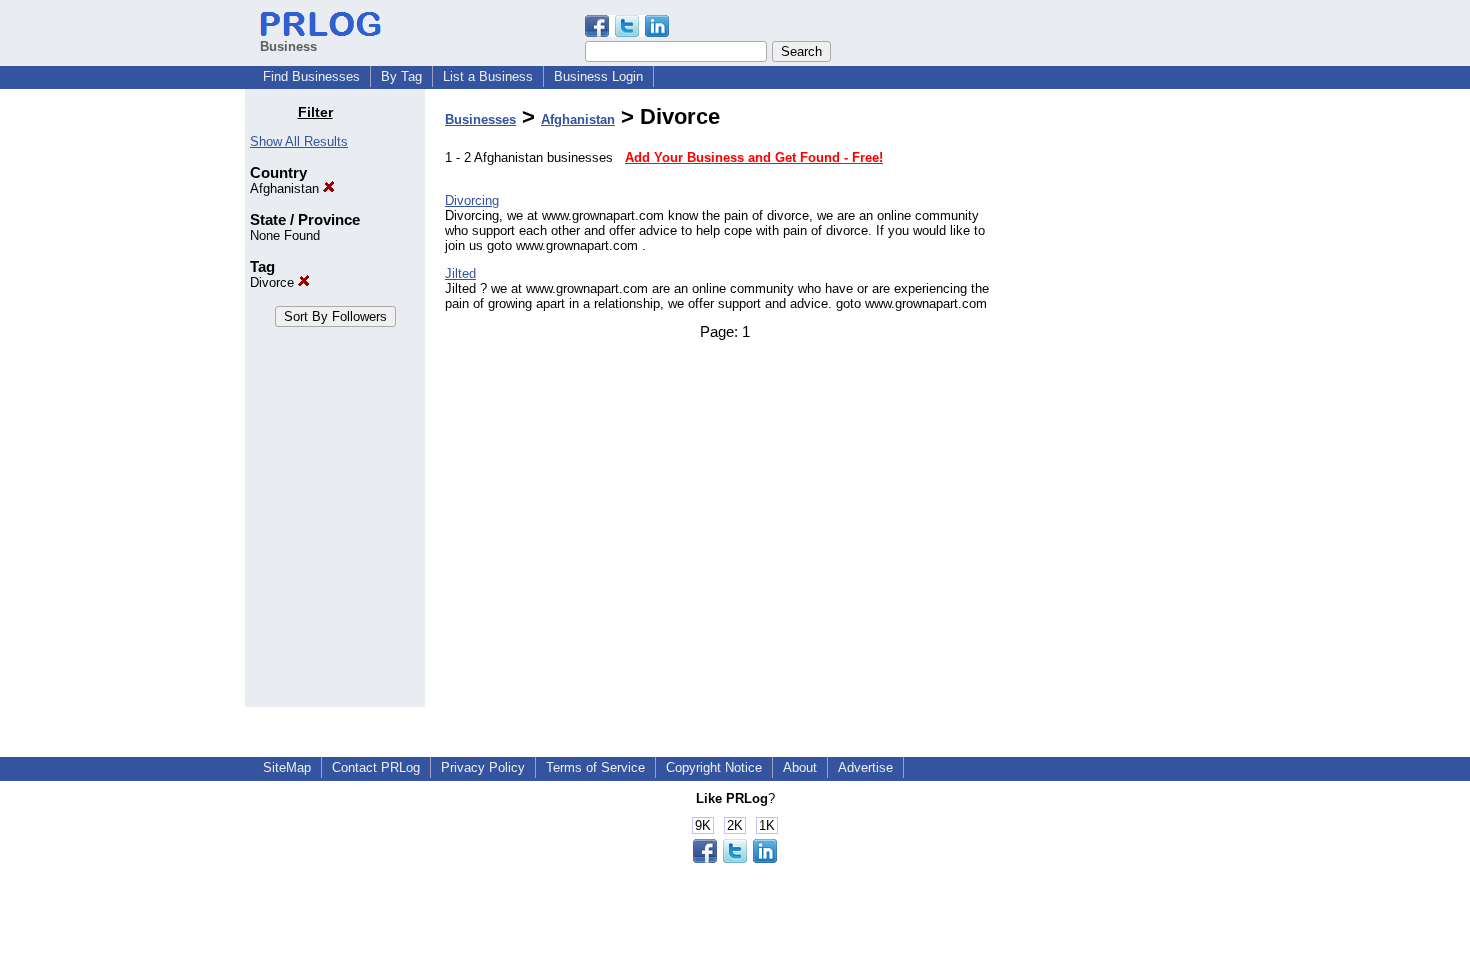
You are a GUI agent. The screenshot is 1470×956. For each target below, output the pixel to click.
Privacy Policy (483, 767)
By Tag (401, 76)
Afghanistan (286, 188)
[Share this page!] (627, 32)
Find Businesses (311, 76)
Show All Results (299, 141)
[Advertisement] (1123, 404)
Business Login (598, 76)
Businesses (480, 119)
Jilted (460, 273)
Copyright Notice (714, 767)
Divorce (274, 282)
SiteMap (287, 767)
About (800, 767)
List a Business (488, 76)
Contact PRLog (376, 767)
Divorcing (472, 200)
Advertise (865, 767)
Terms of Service (595, 767)
